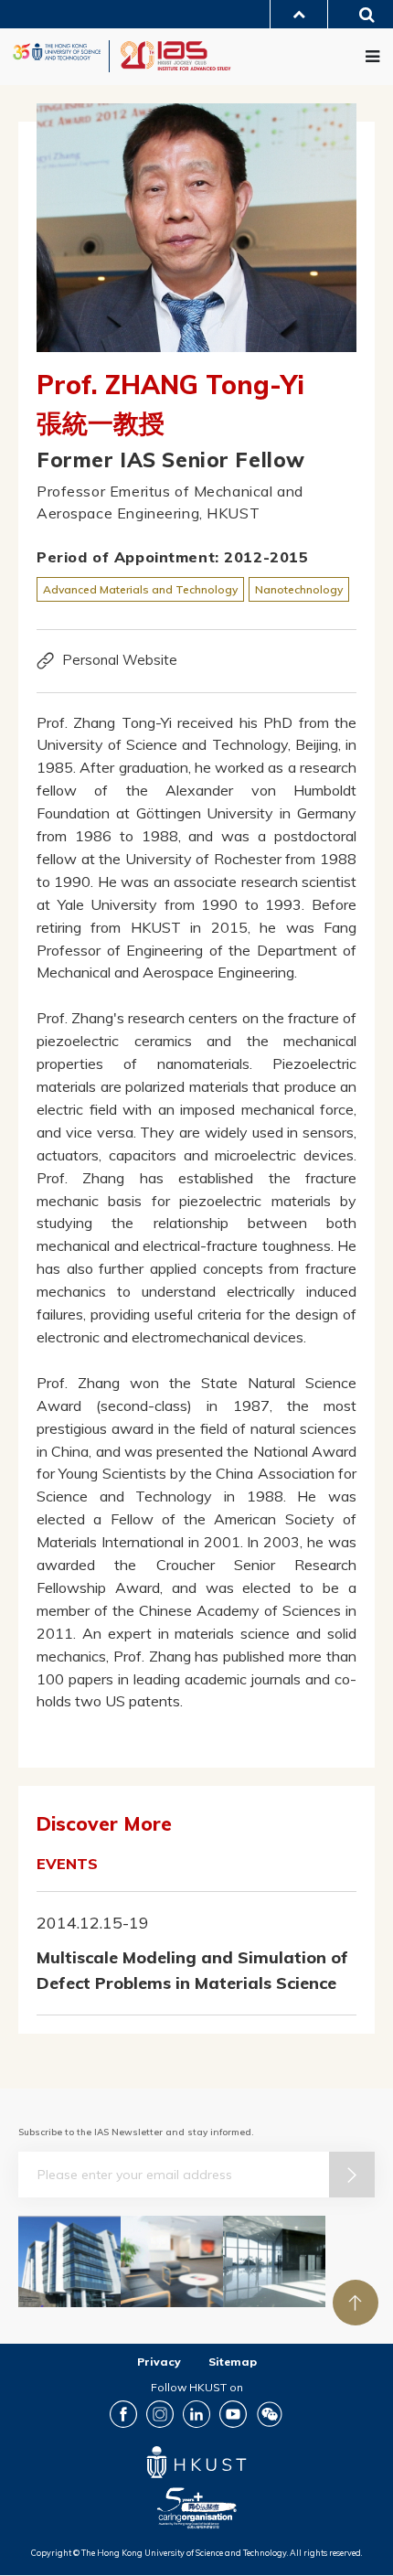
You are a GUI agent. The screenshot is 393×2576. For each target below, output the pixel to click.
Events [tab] (67, 1864)
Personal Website (120, 660)
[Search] (361, 17)
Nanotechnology (299, 589)
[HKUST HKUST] (57, 52)
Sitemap (233, 2362)
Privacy (159, 2362)
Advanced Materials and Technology (140, 589)
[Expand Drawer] (299, 14)
